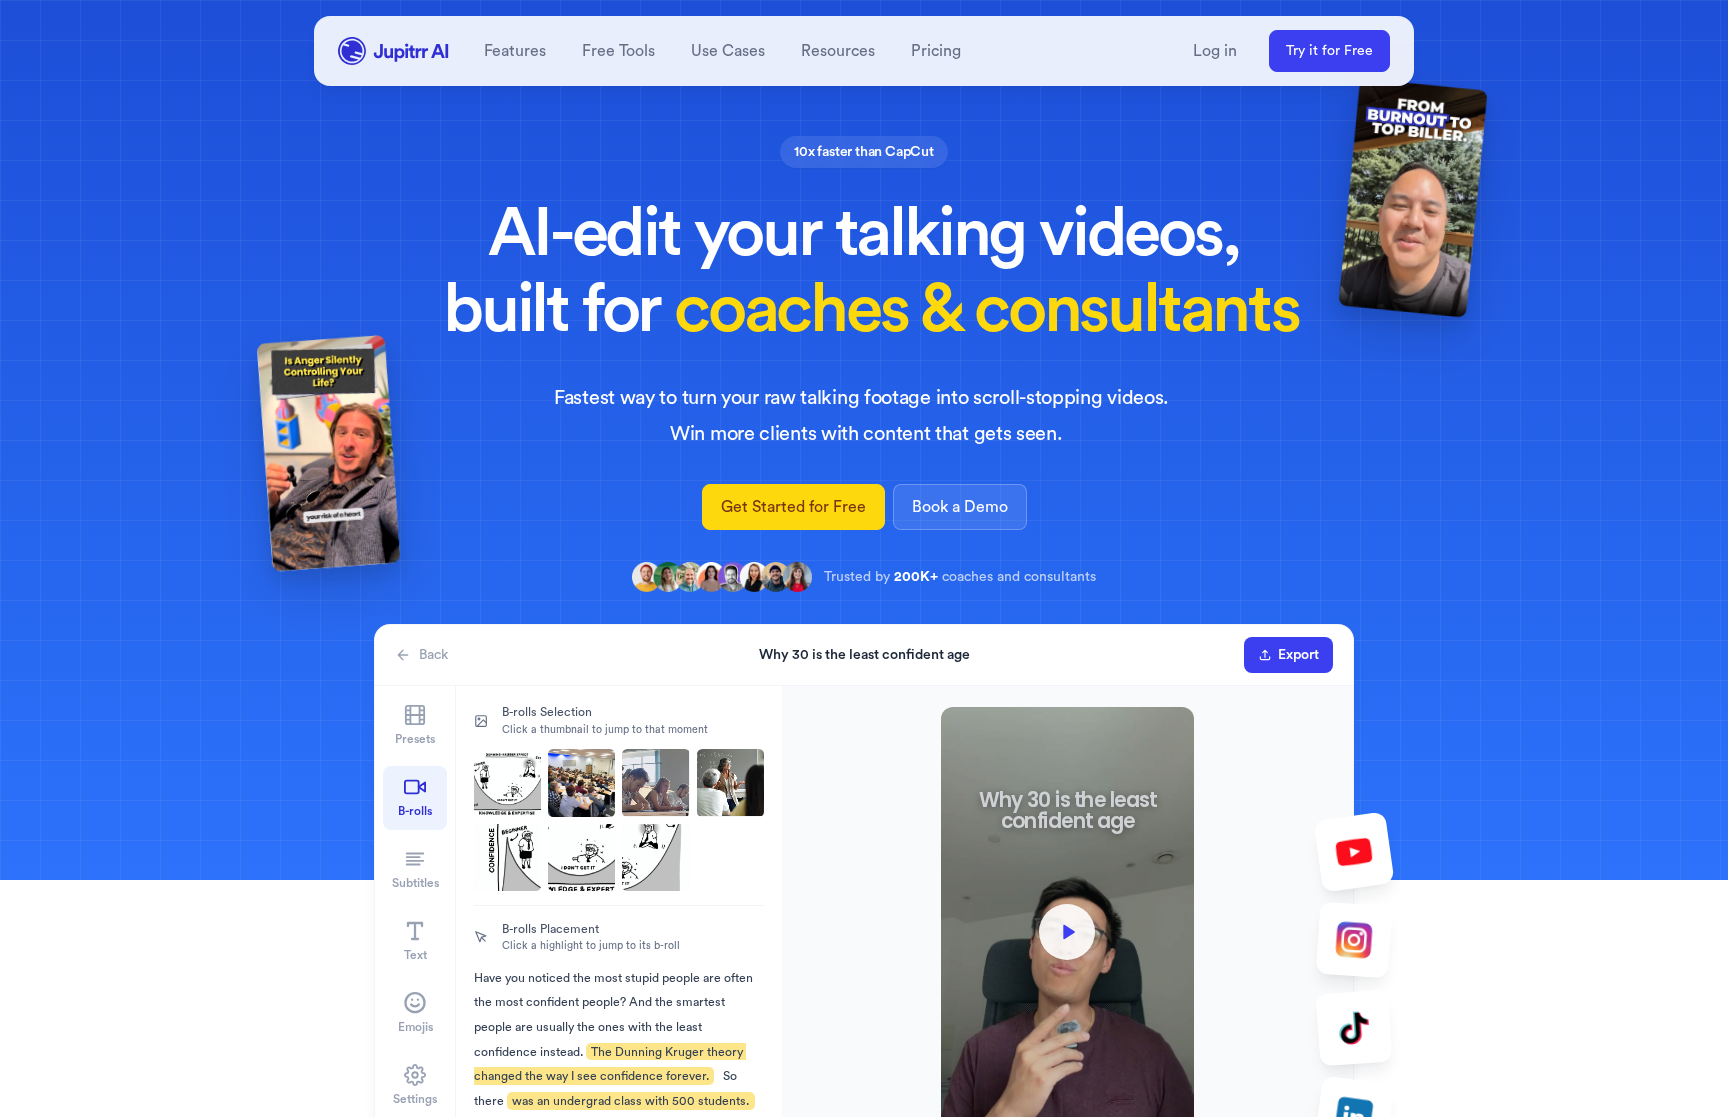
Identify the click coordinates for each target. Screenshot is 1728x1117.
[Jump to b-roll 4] (730, 782)
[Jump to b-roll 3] (655, 782)
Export (1298, 655)
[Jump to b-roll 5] (507, 857)
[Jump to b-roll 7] (655, 857)
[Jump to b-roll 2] (581, 782)
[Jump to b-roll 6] (581, 857)
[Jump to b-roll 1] (507, 782)
